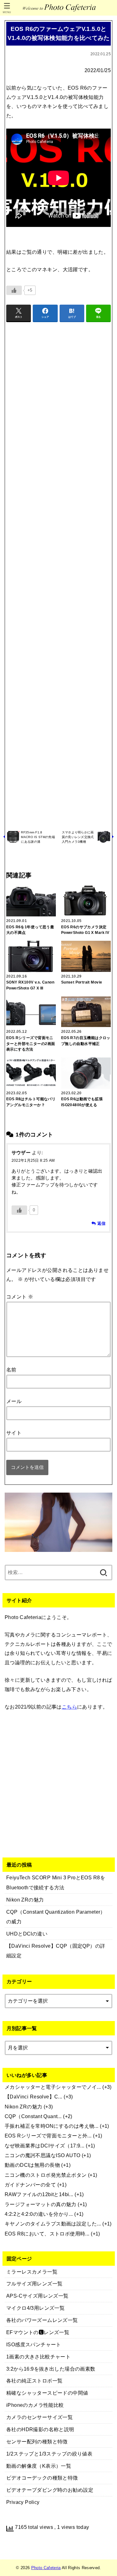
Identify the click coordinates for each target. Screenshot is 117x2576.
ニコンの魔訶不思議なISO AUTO (42, 2155)
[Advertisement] (58, 575)
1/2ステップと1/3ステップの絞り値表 (49, 2454)
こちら (69, 1707)
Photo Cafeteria (46, 2568)
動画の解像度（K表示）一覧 (39, 2466)
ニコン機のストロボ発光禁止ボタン (46, 2175)
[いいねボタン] (14, 290)
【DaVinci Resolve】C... (34, 2097)
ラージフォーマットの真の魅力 (41, 2204)
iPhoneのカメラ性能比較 (35, 2405)
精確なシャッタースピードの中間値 (47, 2393)
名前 (11, 1370)
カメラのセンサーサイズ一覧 (39, 2417)
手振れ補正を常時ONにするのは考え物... (52, 2126)
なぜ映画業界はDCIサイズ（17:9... (45, 2146)
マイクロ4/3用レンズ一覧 (35, 2308)
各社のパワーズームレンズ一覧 (42, 2320)
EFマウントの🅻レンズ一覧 (38, 2332)
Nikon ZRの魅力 (24, 2107)
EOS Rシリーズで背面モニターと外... (48, 2136)
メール (14, 1401)
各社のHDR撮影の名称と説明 (40, 2429)
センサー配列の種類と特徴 (37, 2441)
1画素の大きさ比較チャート (38, 2357)
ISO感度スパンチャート (34, 2344)
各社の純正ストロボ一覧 (34, 2381)
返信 (101, 1223)
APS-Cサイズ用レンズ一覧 (37, 2296)
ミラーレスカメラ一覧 (32, 2272)
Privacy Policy (23, 2502)
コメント (20, 1297)
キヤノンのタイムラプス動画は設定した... (53, 2224)
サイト (14, 1433)
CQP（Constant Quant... (33, 2116)
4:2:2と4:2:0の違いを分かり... (39, 2214)
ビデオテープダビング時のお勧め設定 (50, 2490)
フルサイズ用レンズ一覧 (34, 2284)
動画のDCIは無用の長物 (32, 2165)
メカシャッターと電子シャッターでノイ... (53, 2087)
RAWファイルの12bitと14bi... (39, 2194)
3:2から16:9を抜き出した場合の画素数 (51, 2369)
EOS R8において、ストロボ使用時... (47, 2234)
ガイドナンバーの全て (30, 2185)
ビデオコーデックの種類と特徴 (42, 2478)
